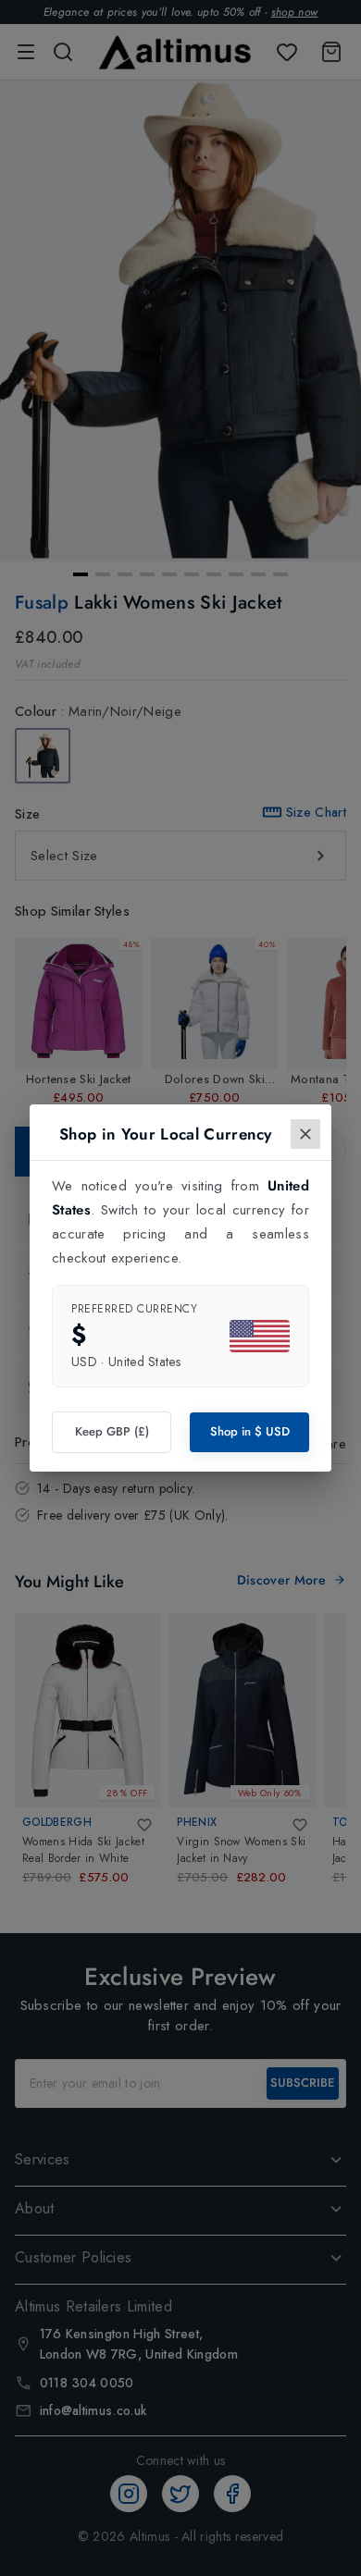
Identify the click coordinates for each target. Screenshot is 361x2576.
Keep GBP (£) (112, 1431)
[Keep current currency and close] (305, 1134)
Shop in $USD (250, 1431)
